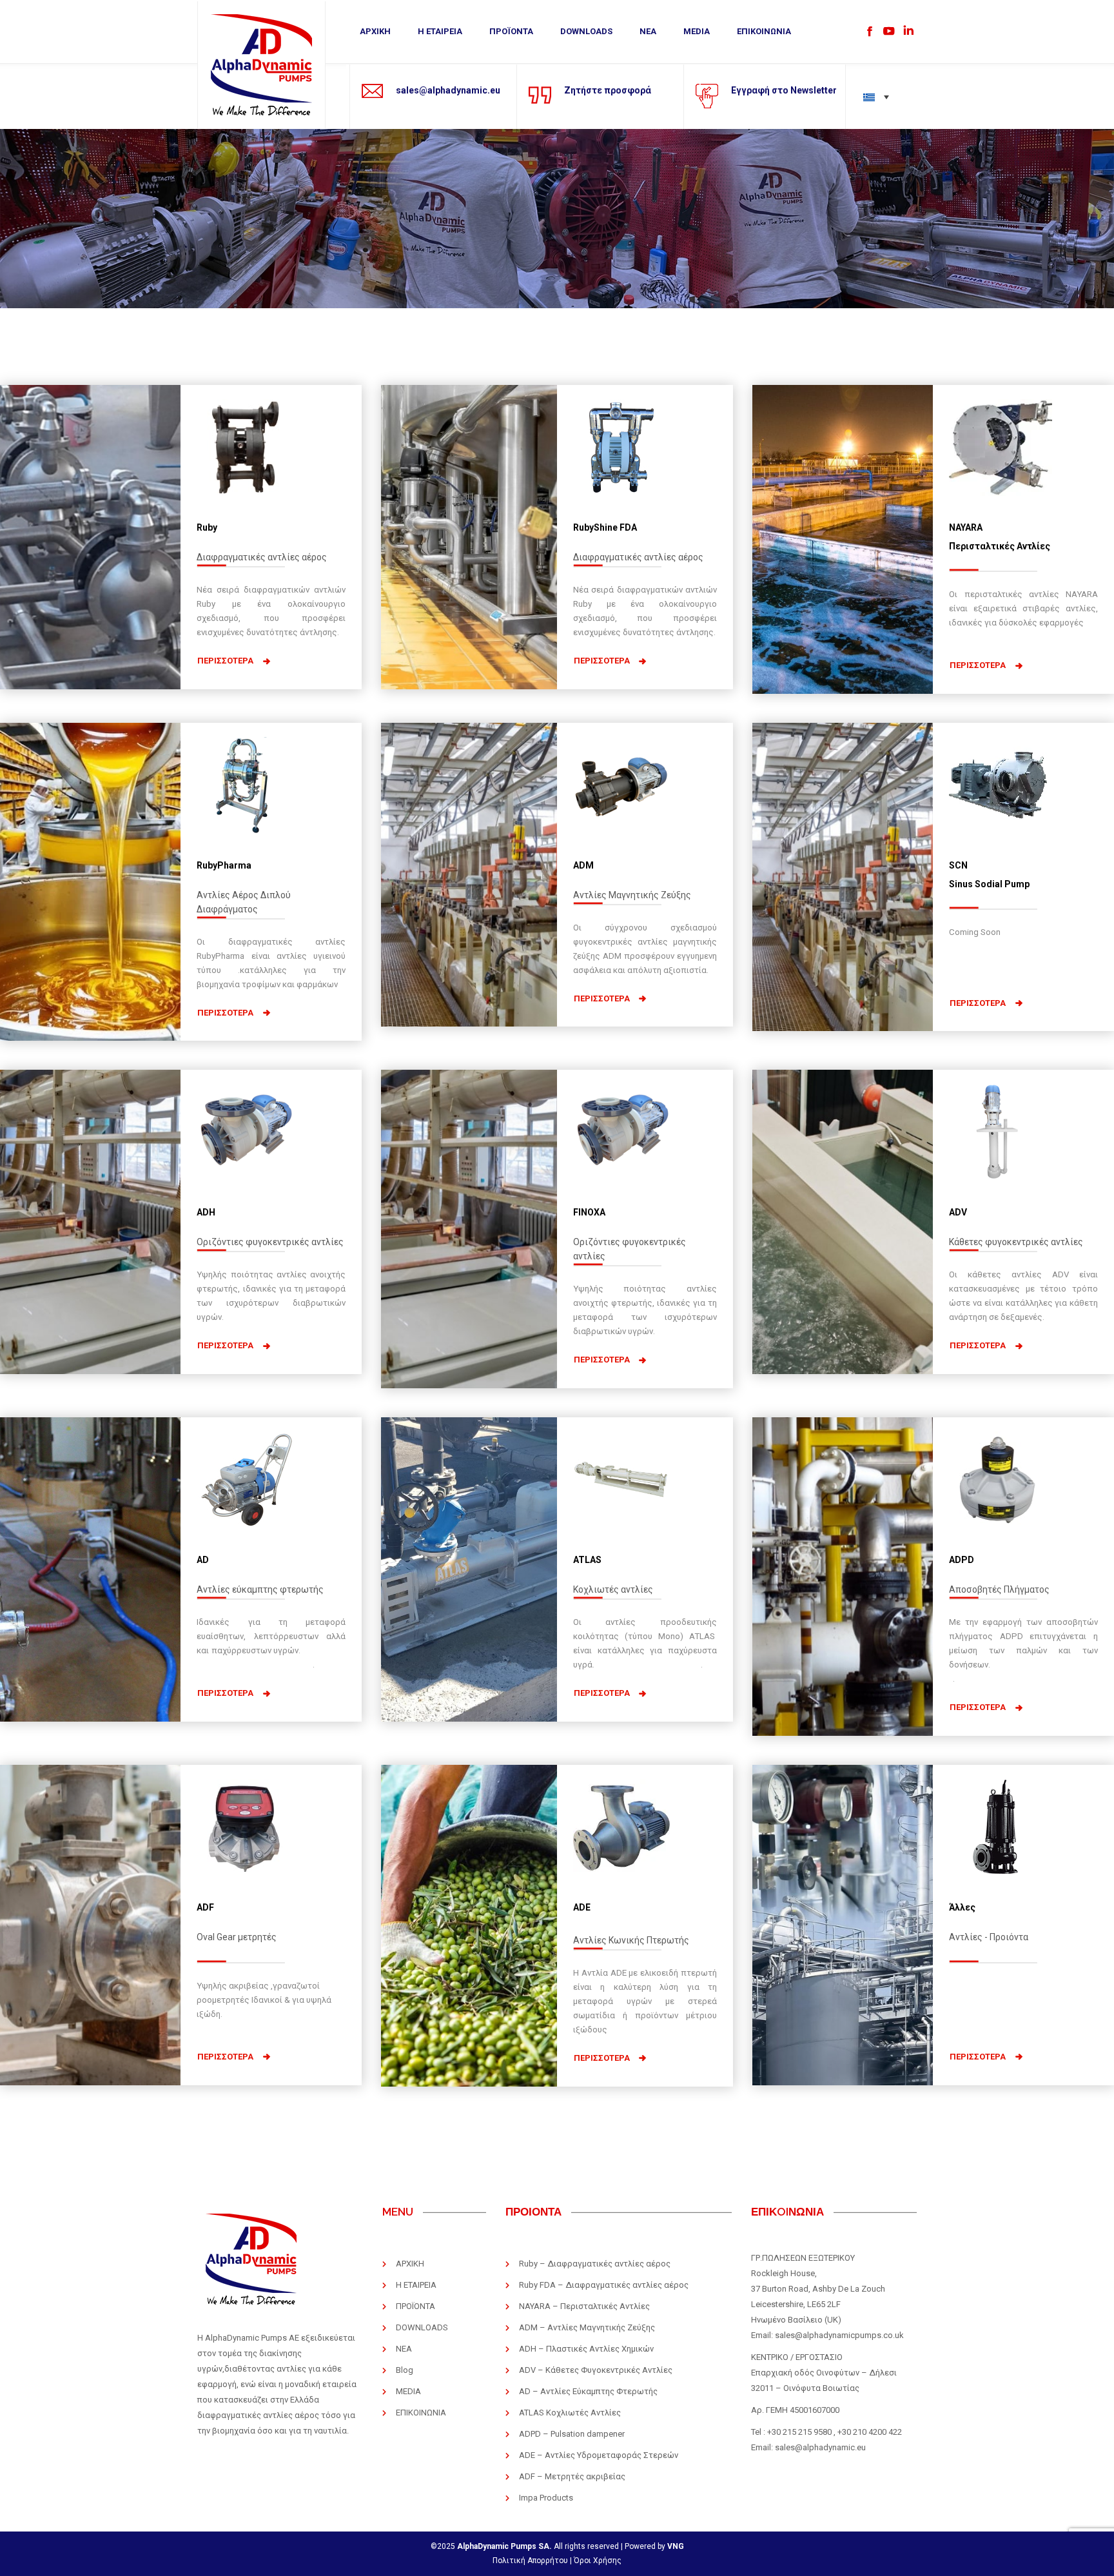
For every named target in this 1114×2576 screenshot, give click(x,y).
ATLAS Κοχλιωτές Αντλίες (570, 2413)
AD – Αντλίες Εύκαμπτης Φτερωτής (588, 2391)
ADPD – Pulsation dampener (572, 2434)
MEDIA (697, 31)
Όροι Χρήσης (598, 2561)
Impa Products (546, 2498)
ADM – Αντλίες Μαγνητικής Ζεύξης (587, 2327)
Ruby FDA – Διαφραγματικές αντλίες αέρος (604, 2285)
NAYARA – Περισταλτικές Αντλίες (584, 2306)
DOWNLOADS (586, 31)
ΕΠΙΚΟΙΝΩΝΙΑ (764, 31)
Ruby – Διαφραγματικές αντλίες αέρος (595, 2264)
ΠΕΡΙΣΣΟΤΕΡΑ (225, 661)
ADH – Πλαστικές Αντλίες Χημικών (586, 2349)
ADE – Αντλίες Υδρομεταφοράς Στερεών (599, 2455)
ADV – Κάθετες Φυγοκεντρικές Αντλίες (596, 2370)
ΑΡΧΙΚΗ (375, 31)
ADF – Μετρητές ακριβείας (572, 2476)
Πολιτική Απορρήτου (530, 2561)
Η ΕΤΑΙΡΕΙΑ (440, 31)
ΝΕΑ (648, 31)
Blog (405, 2370)
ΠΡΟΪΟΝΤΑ (511, 31)
